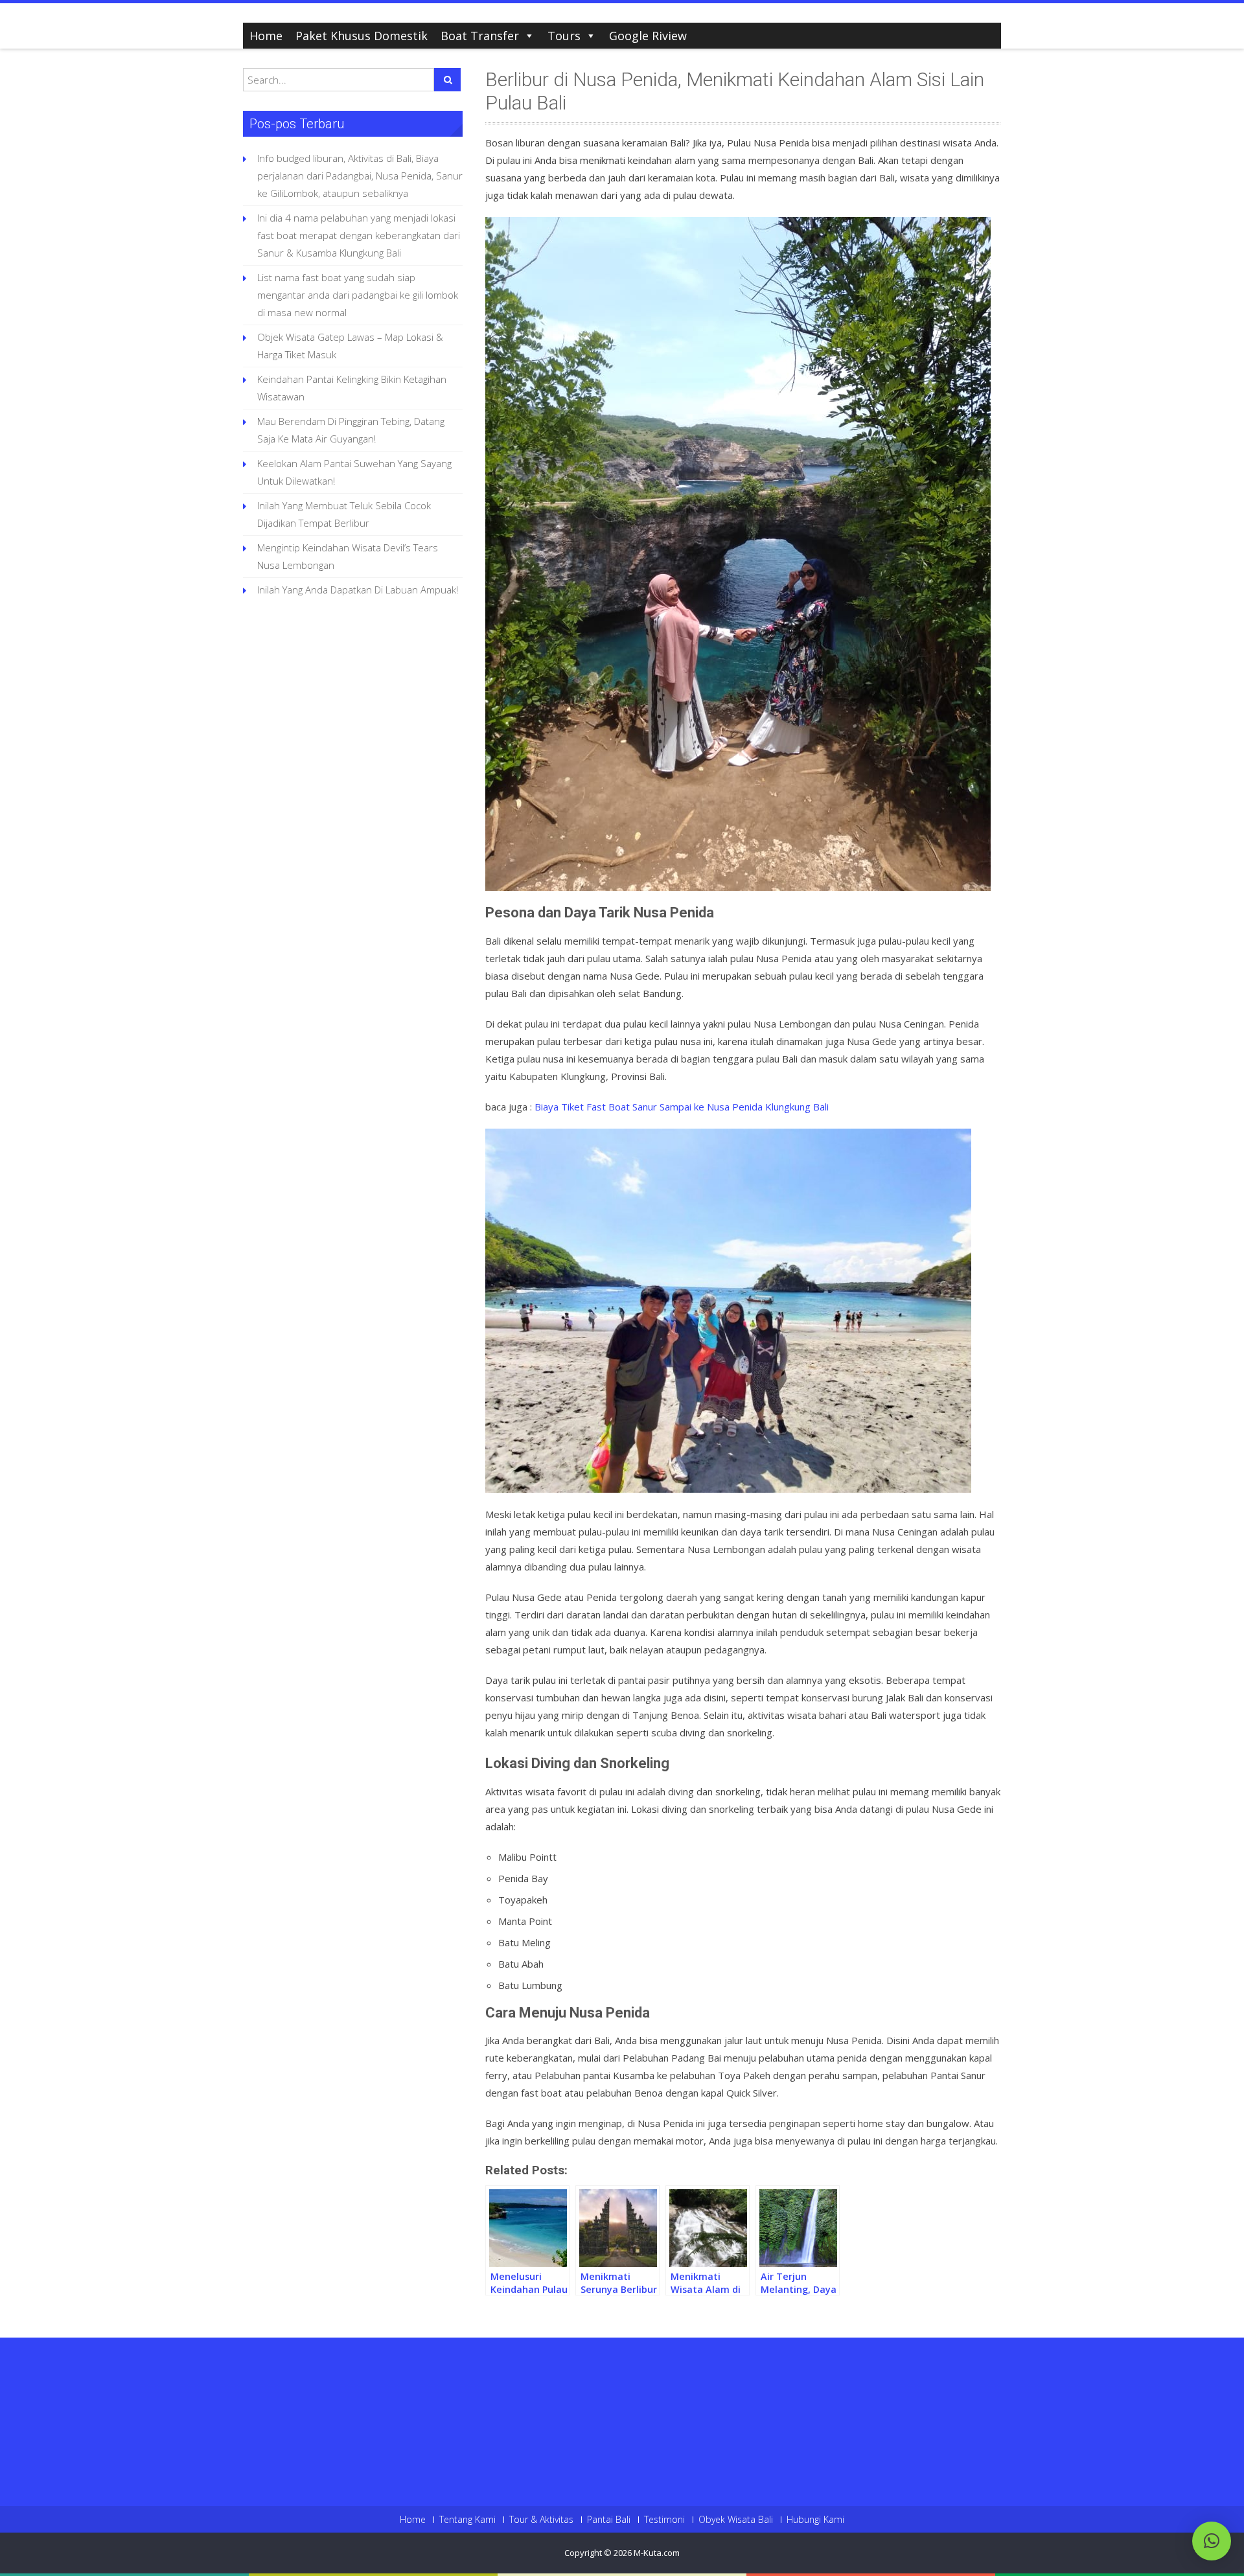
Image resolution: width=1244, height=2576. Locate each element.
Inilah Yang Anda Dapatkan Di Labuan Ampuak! (358, 590)
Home (266, 36)
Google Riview (648, 36)
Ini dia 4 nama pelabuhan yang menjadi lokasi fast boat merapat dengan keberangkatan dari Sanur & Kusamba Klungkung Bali (359, 235)
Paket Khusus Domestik (362, 36)
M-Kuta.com (657, 2553)
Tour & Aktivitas (541, 2520)
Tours (564, 36)
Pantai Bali (609, 2520)
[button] (1212, 2541)
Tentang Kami (467, 2520)
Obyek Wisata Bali (736, 2520)
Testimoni (664, 2520)
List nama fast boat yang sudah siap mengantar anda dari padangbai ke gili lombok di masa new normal (358, 295)
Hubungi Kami (815, 2520)
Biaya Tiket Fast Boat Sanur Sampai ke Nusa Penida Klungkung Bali (682, 1107)
